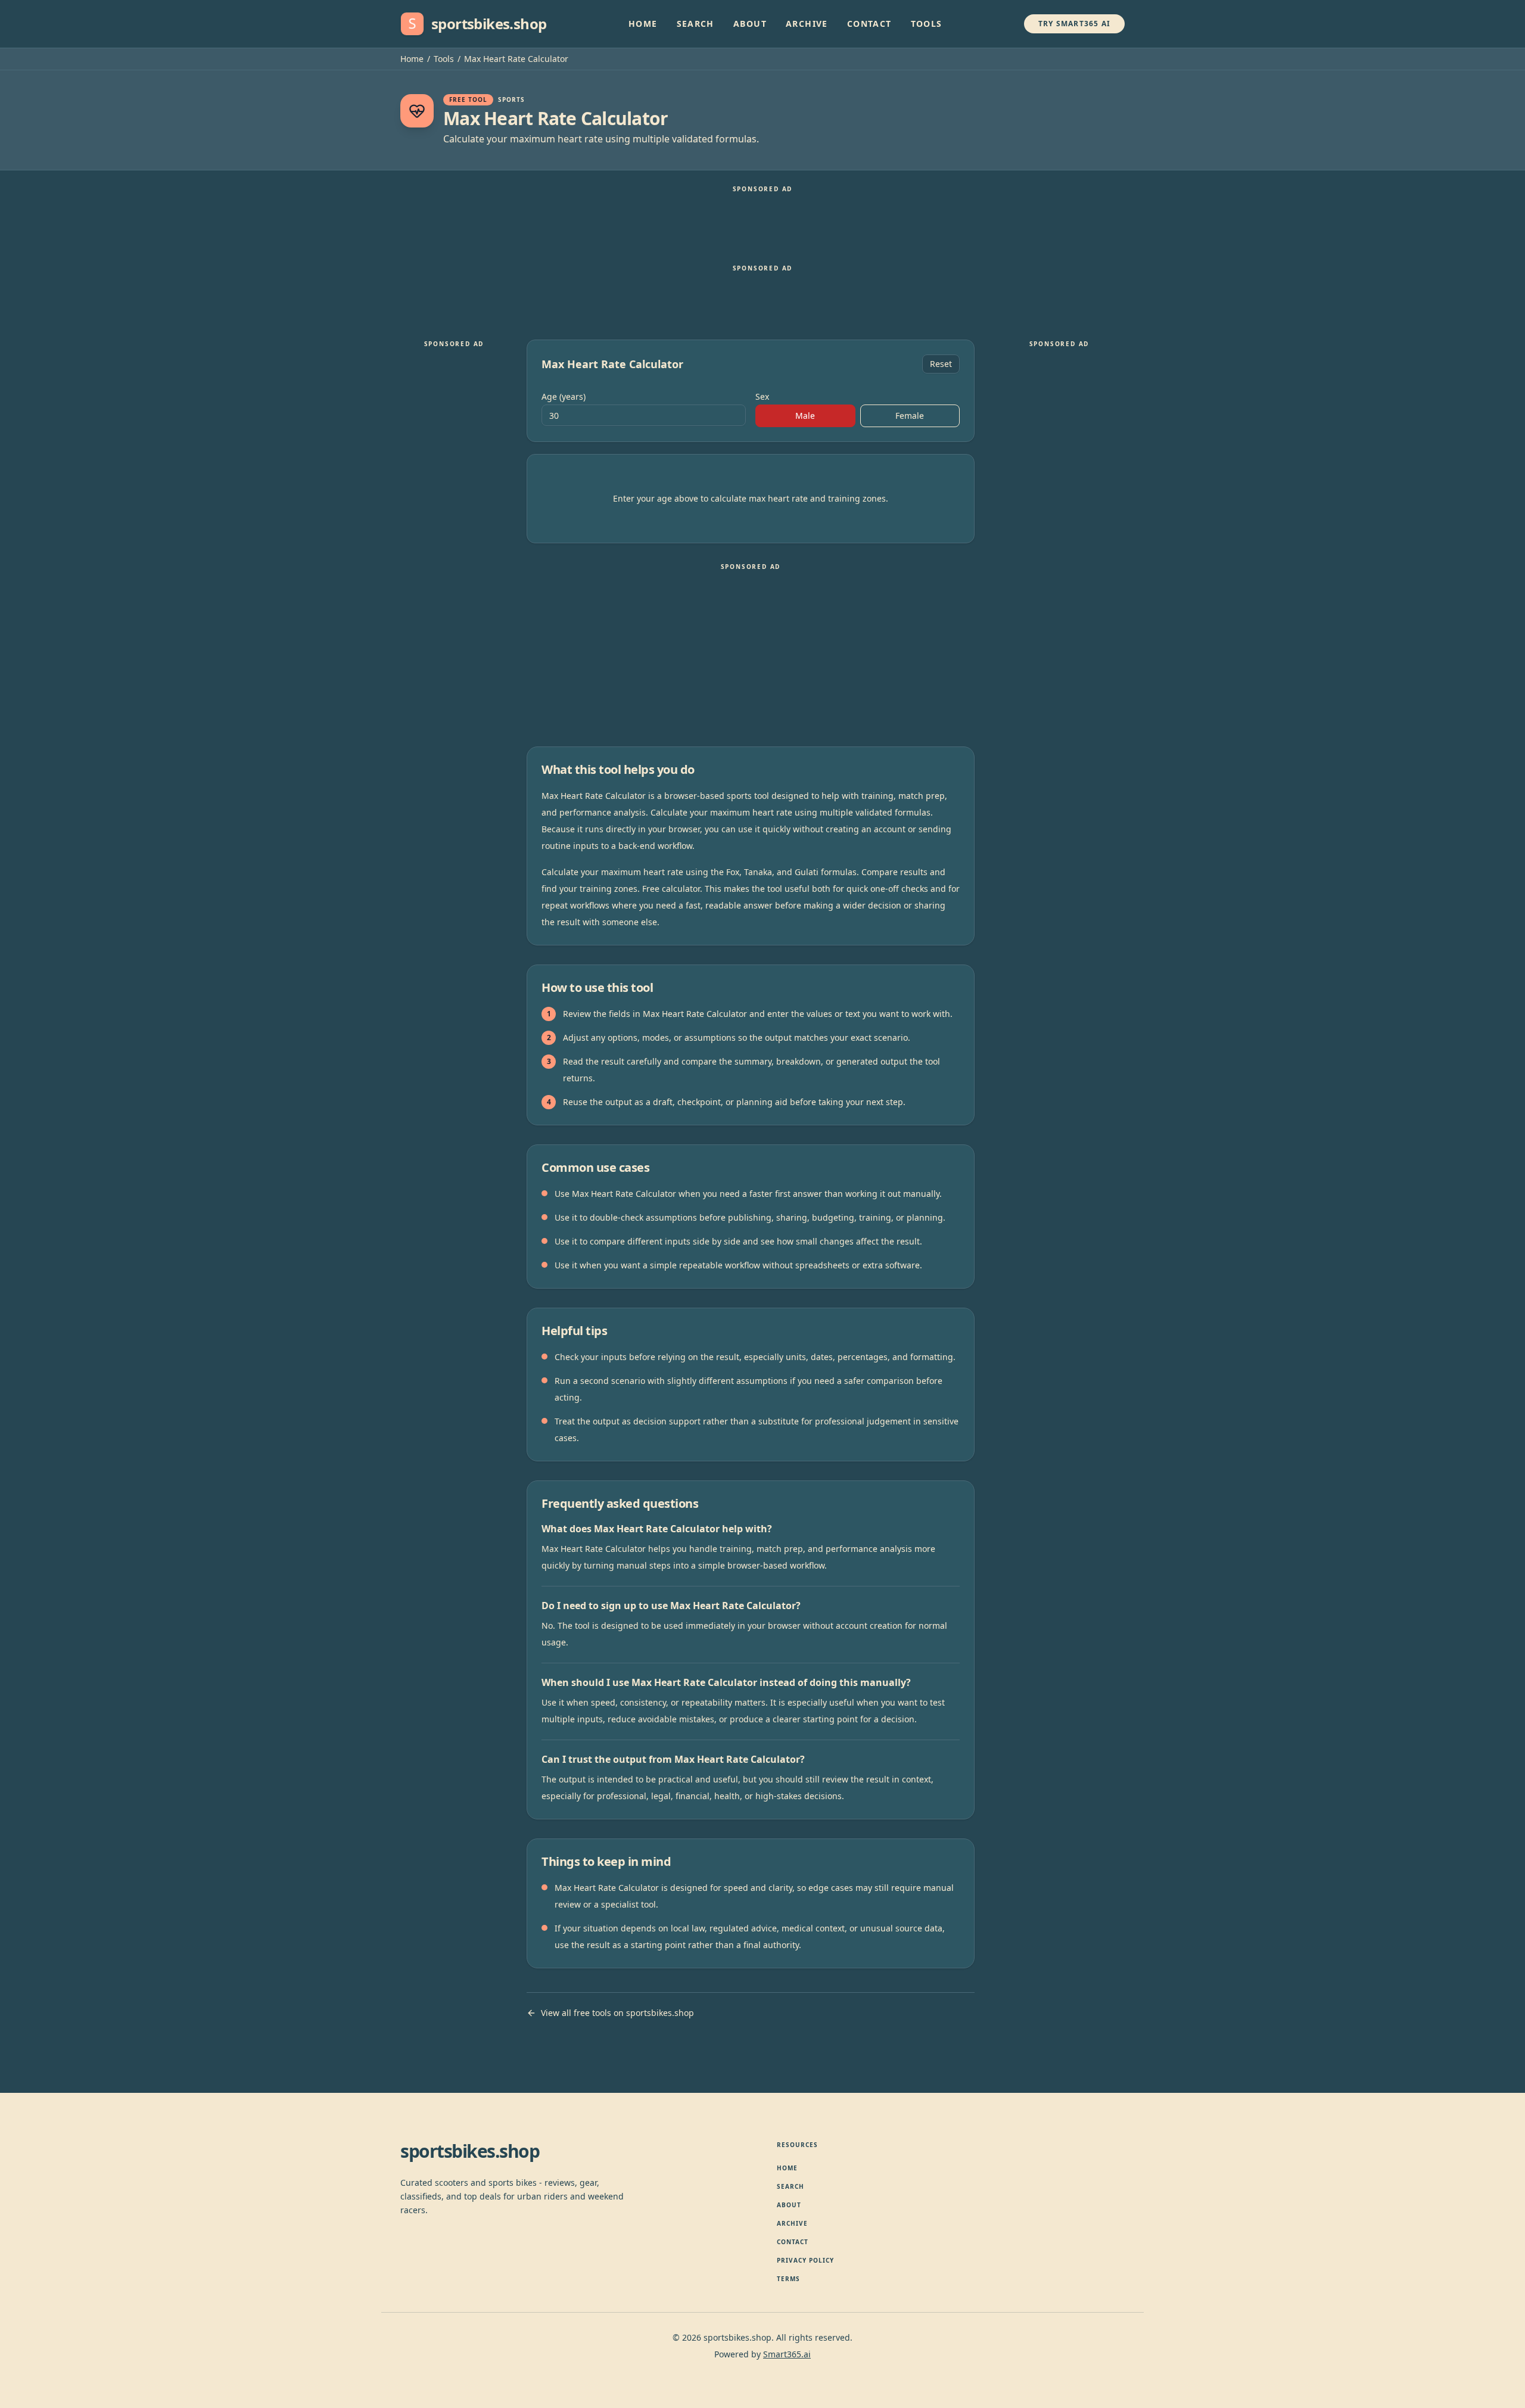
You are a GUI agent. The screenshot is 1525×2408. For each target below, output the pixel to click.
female (910, 416)
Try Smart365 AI (1074, 24)
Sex (762, 397)
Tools (927, 24)
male (805, 416)
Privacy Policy (805, 2260)
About (750, 24)
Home (643, 24)
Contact (869, 24)
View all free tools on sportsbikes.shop (617, 2013)
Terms (788, 2279)
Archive (807, 24)
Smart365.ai (787, 2354)
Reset (941, 364)
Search (695, 24)
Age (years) (564, 397)
